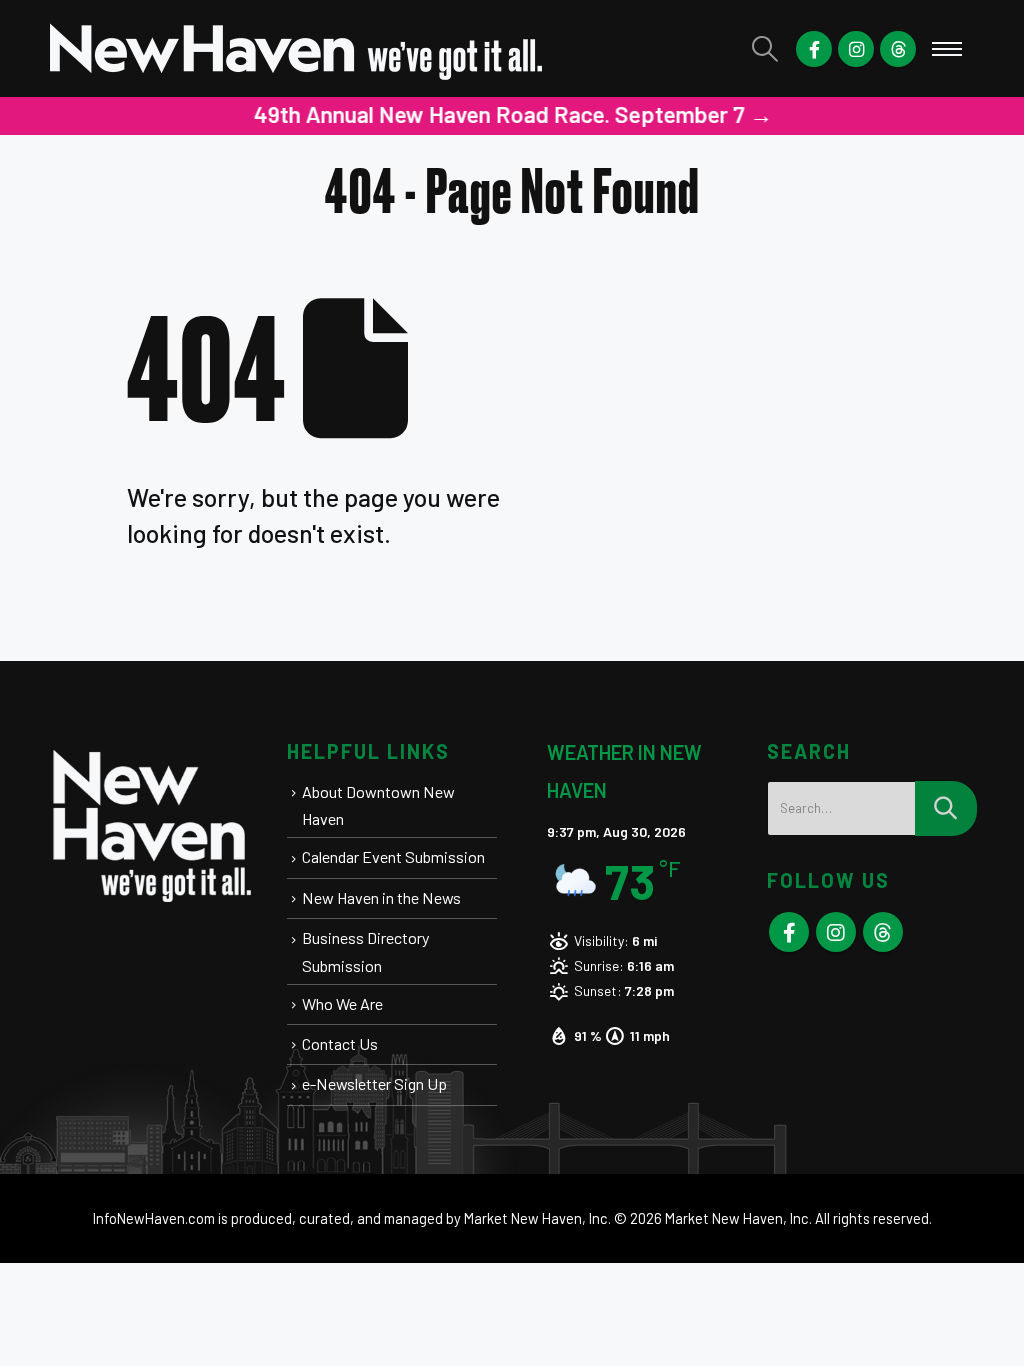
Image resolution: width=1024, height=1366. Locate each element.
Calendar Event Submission (393, 856)
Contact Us (340, 1043)
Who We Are (342, 1003)
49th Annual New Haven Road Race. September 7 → (512, 114)
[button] (765, 48)
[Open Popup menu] (947, 49)
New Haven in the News (381, 897)
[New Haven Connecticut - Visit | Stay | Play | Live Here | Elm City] (297, 48)
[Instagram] (856, 49)
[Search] (946, 808)
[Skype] (898, 49)
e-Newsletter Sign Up (374, 1083)
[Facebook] (814, 49)
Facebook (789, 932)
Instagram (836, 932)
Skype (883, 932)
